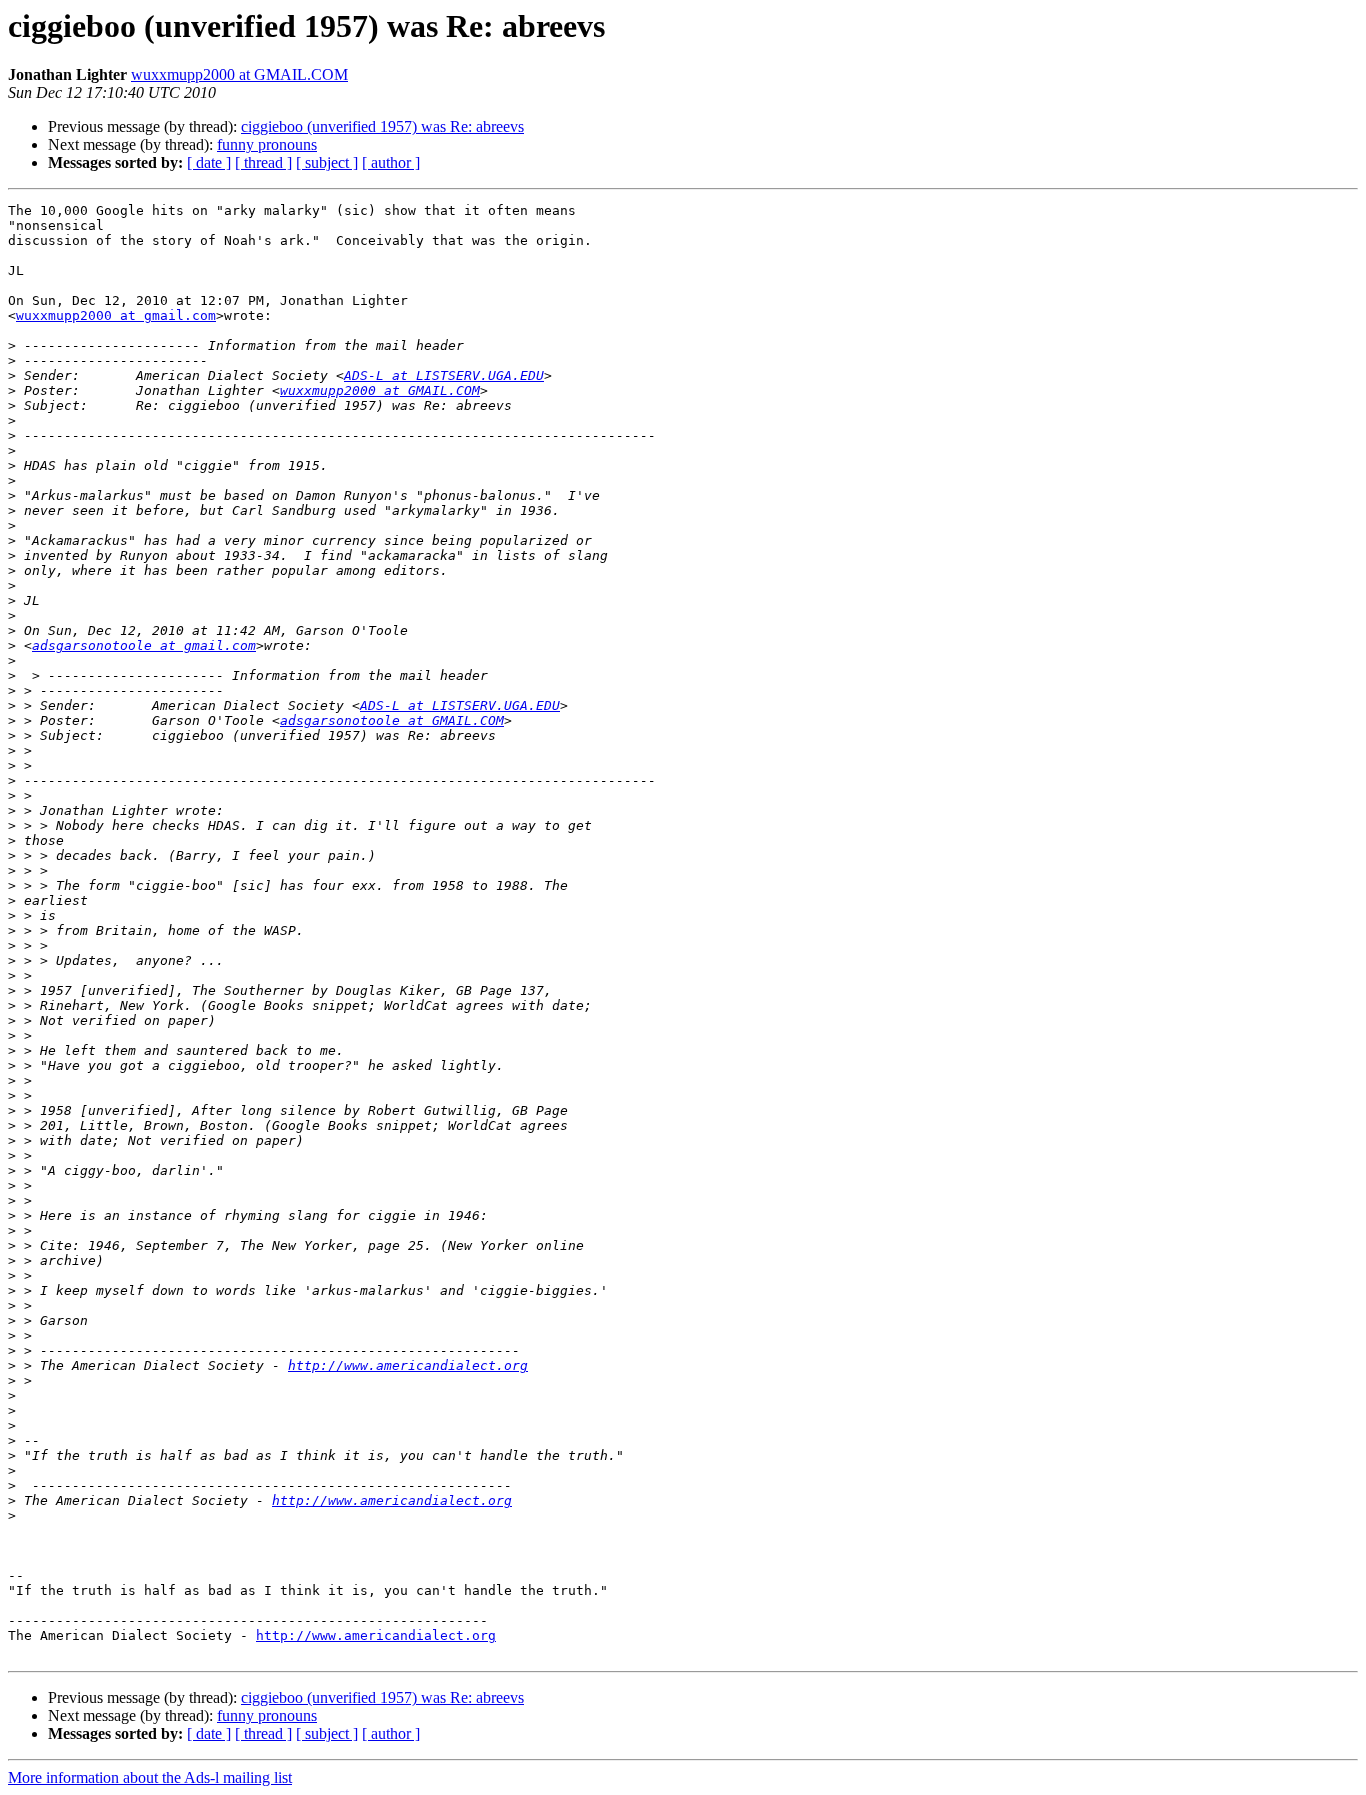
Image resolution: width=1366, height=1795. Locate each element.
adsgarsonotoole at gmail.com (144, 645)
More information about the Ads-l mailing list (150, 1777)
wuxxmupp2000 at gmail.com (116, 315)
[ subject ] (327, 162)
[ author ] (391, 162)
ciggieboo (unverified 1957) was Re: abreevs (382, 126)
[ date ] (209, 162)
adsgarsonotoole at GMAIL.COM (392, 720)
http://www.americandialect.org (408, 1365)
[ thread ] (263, 162)
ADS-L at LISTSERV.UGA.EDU (444, 375)
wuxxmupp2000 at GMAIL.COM (239, 74)
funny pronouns (267, 144)
